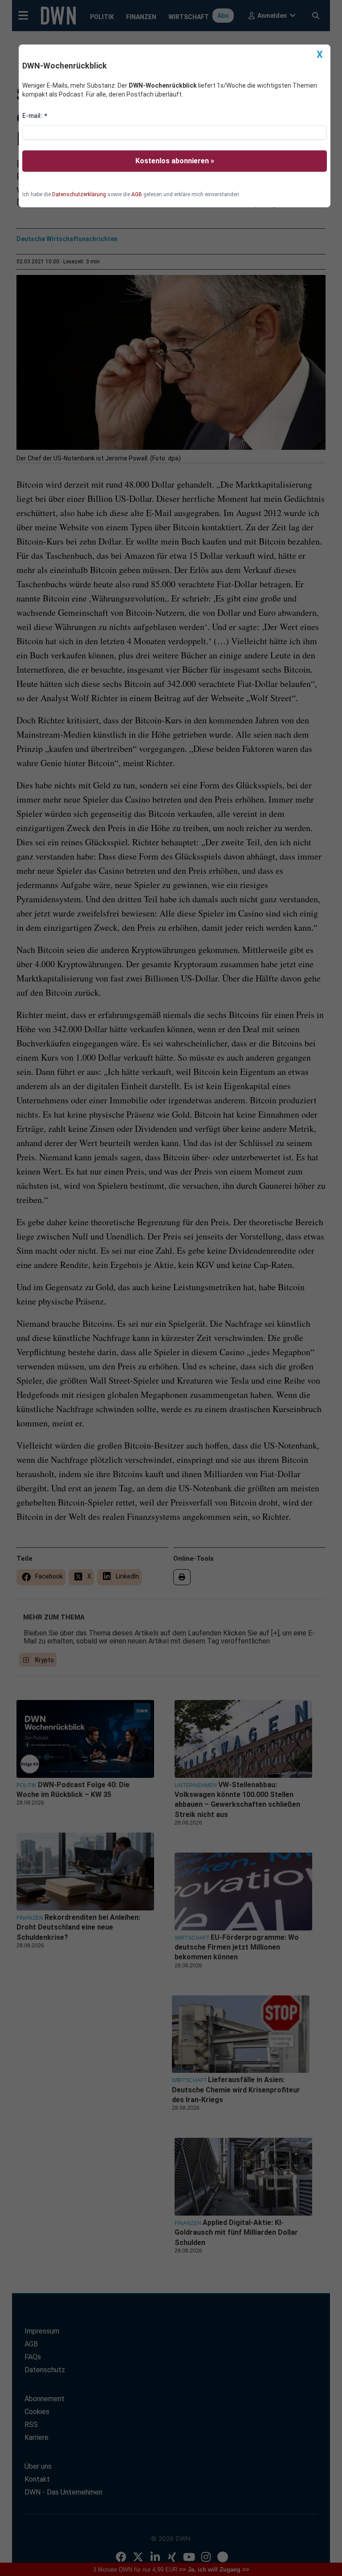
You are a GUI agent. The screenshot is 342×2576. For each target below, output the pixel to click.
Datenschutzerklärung (79, 194)
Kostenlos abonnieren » (175, 161)
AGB (137, 194)
